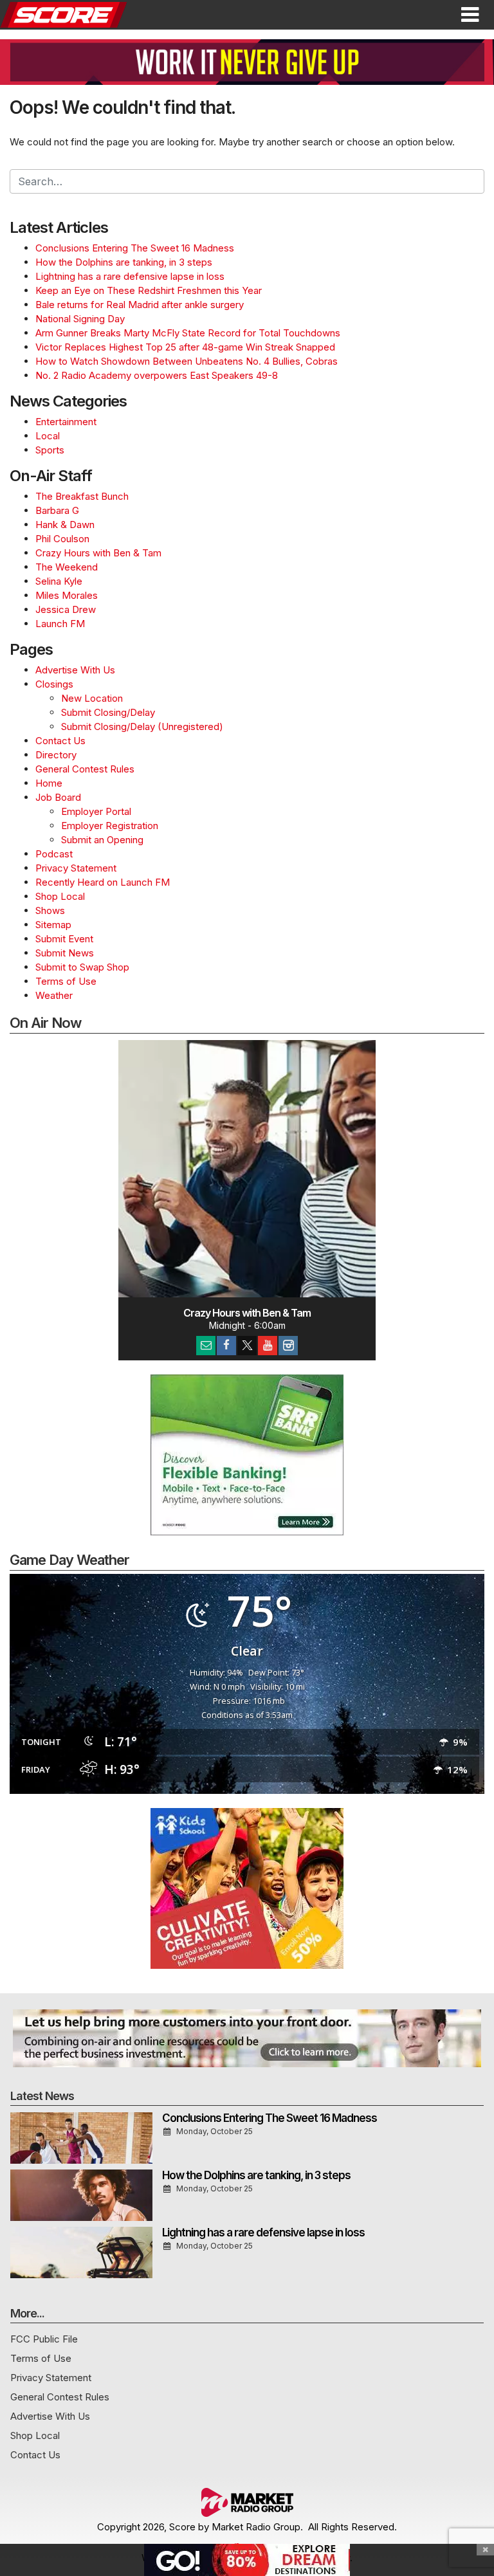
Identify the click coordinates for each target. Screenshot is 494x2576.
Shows (50, 910)
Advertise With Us (75, 670)
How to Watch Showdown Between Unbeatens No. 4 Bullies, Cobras (187, 361)
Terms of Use (66, 981)
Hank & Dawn (65, 525)
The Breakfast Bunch (82, 496)
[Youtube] (268, 1346)
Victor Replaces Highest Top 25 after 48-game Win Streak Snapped (185, 347)
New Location (92, 698)
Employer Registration (110, 826)
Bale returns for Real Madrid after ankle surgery (140, 305)
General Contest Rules (85, 769)
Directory (56, 755)
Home (49, 783)
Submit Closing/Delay (108, 712)
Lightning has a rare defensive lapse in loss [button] (263, 2233)
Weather (54, 995)
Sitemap (53, 925)
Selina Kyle (59, 581)
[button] (470, 15)
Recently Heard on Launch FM (103, 882)
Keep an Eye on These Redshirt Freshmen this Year (149, 290)
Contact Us (60, 741)
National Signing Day (80, 319)
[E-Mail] (206, 1346)
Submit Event (64, 939)
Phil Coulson (62, 539)
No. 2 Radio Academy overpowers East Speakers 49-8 (157, 375)
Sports (50, 450)
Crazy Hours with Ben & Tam (98, 553)
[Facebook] (226, 1346)
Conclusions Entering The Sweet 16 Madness (135, 248)
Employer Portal (96, 811)
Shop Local (60, 896)
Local (48, 436)
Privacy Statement (76, 868)
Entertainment (66, 422)
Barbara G (57, 510)
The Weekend (67, 567)
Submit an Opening (102, 840)
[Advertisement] (247, 62)
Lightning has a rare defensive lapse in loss (130, 276)
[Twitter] (247, 1346)
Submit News (65, 953)
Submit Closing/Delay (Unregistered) (142, 726)
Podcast (54, 854)
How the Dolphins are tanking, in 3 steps (124, 262)
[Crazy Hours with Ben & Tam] (247, 1169)
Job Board (58, 797)
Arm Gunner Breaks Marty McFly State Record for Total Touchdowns (188, 333)
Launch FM (60, 624)
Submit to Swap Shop (82, 967)
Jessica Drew (66, 609)
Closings (54, 684)
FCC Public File (44, 2339)
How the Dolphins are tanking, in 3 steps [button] (256, 2175)
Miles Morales (67, 595)
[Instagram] (288, 1346)
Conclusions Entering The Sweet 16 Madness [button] (270, 2118)
